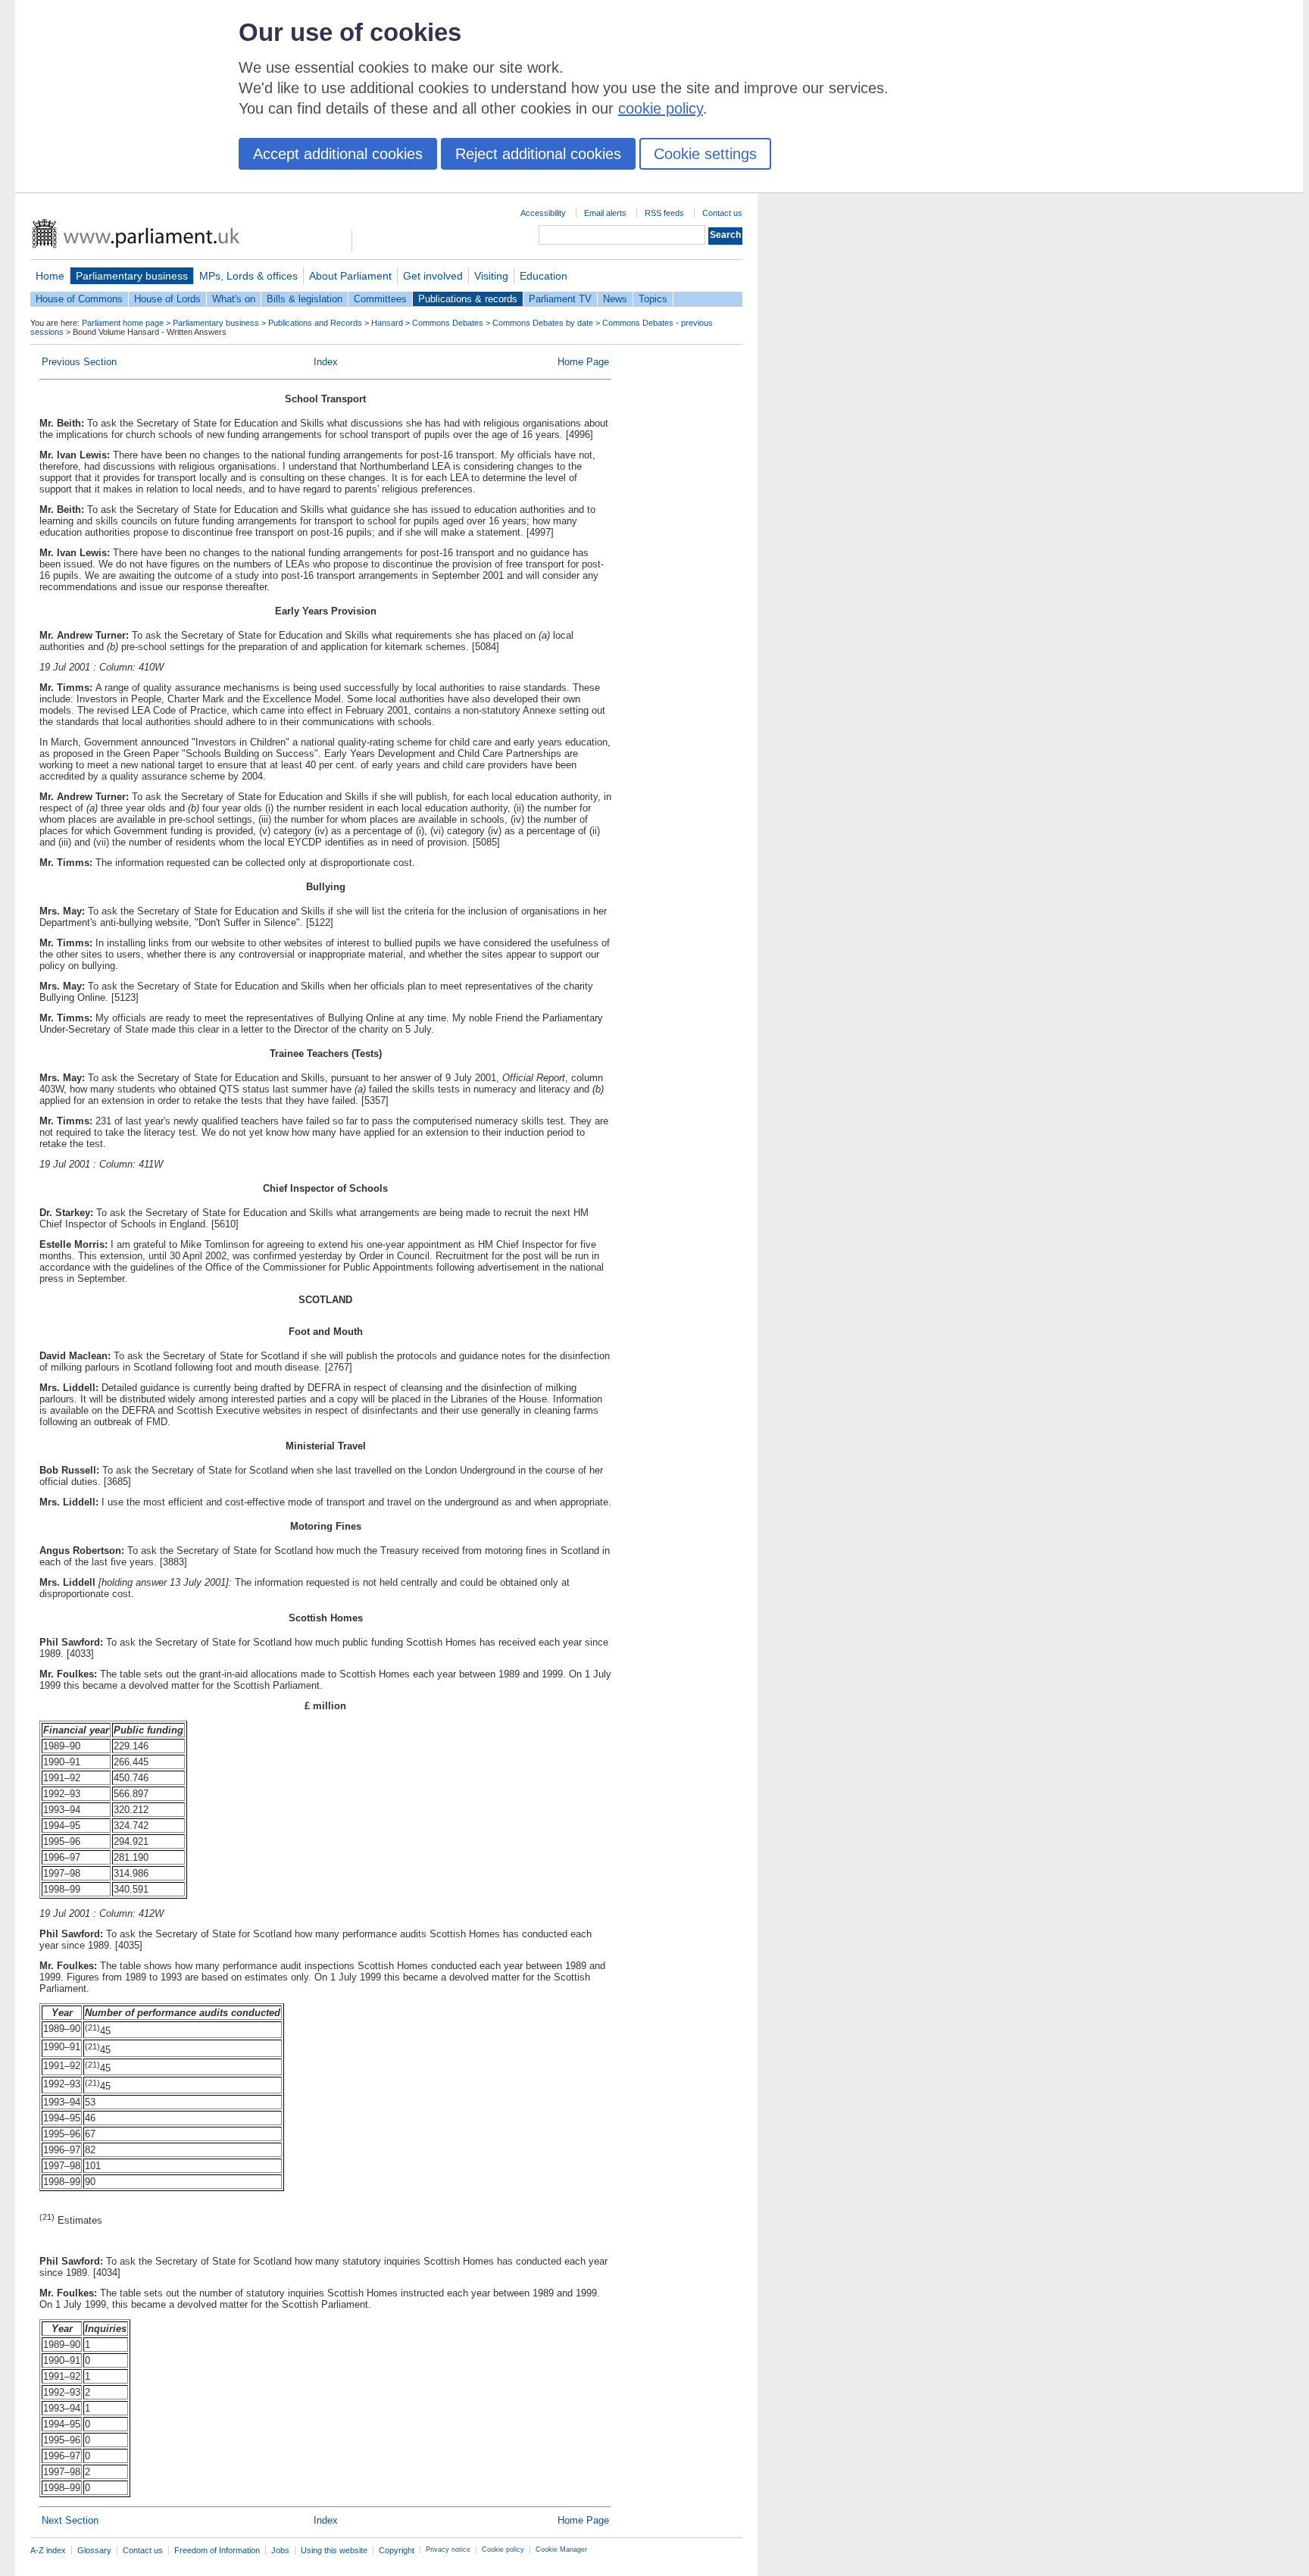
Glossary (94, 2550)
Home (50, 276)
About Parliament (350, 276)
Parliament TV (560, 299)
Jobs (280, 2550)
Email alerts (605, 213)
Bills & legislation (305, 299)
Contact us (722, 213)
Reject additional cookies (538, 154)
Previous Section (79, 362)
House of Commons (79, 299)
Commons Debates (448, 323)
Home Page (583, 362)
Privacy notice (448, 2549)
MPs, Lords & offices (248, 276)
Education (544, 276)
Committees (380, 299)
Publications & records (468, 299)
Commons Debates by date (543, 323)
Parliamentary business (132, 276)
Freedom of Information (217, 2550)
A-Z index (48, 2550)
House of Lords (167, 299)
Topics (653, 299)
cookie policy (661, 108)
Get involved (433, 276)
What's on (234, 299)
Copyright (397, 2550)
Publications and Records (315, 323)
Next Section (70, 2520)
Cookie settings (705, 154)
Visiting (491, 276)
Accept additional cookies (338, 154)
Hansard (387, 323)
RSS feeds (664, 213)
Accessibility (543, 213)
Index (326, 362)
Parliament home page (123, 323)
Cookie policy (503, 2549)
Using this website (334, 2550)
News (615, 299)
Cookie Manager (561, 2549)
